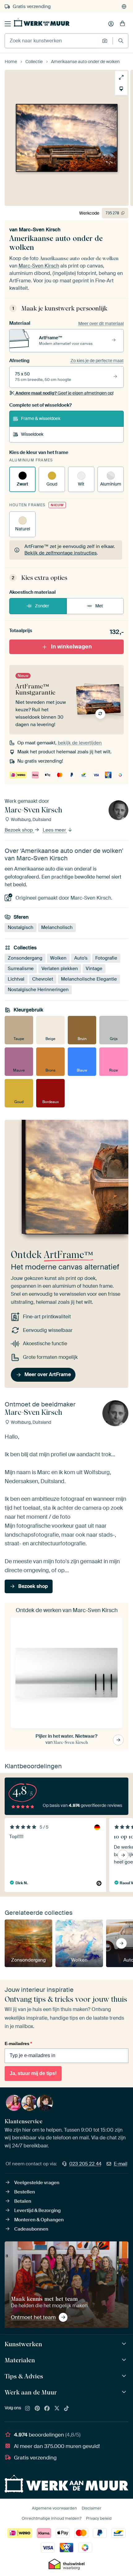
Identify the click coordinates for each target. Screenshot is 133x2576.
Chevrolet (43, 979)
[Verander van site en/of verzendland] (124, 6)
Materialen (20, 2360)
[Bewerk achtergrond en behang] (121, 89)
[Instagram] (28, 2409)
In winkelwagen (71, 646)
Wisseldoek (32, 434)
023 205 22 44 (85, 2164)
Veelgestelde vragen (37, 2183)
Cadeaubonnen (31, 2229)
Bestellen (25, 2192)
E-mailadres (18, 2043)
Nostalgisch (21, 927)
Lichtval (16, 979)
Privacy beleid (99, 2518)
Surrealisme (21, 969)
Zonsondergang (25, 958)
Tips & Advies (24, 2376)
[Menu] (8, 24)
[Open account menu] (111, 24)
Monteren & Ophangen (39, 2220)
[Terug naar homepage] (42, 23)
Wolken (58, 958)
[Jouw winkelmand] (122, 24)
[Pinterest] (37, 2409)
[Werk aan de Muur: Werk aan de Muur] (125, 2392)
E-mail (121, 2164)
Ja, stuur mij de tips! (33, 2073)
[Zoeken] (121, 41)
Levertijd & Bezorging (37, 2210)
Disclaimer (92, 2508)
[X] (57, 2409)
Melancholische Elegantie (89, 979)
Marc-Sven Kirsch (40, 230)
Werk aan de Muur (31, 2392)
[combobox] (52, 41)
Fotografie (106, 958)
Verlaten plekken (60, 969)
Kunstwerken (23, 2344)
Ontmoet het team (33, 2317)
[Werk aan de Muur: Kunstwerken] (125, 2344)
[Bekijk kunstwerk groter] (121, 77)
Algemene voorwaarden (54, 2508)
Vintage (94, 969)
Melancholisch (57, 927)
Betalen (23, 2201)
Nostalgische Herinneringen (38, 990)
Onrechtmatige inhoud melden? (51, 2518)
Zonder (42, 606)
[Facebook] (47, 2409)
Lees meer (55, 830)
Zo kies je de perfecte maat (97, 361)
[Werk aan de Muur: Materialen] (125, 2360)
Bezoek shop (19, 830)
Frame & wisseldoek (41, 418)
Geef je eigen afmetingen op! (64, 393)
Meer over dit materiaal (101, 323)
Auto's (81, 958)
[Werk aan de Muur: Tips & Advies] (125, 2376)
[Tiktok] (66, 2409)
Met (99, 606)
